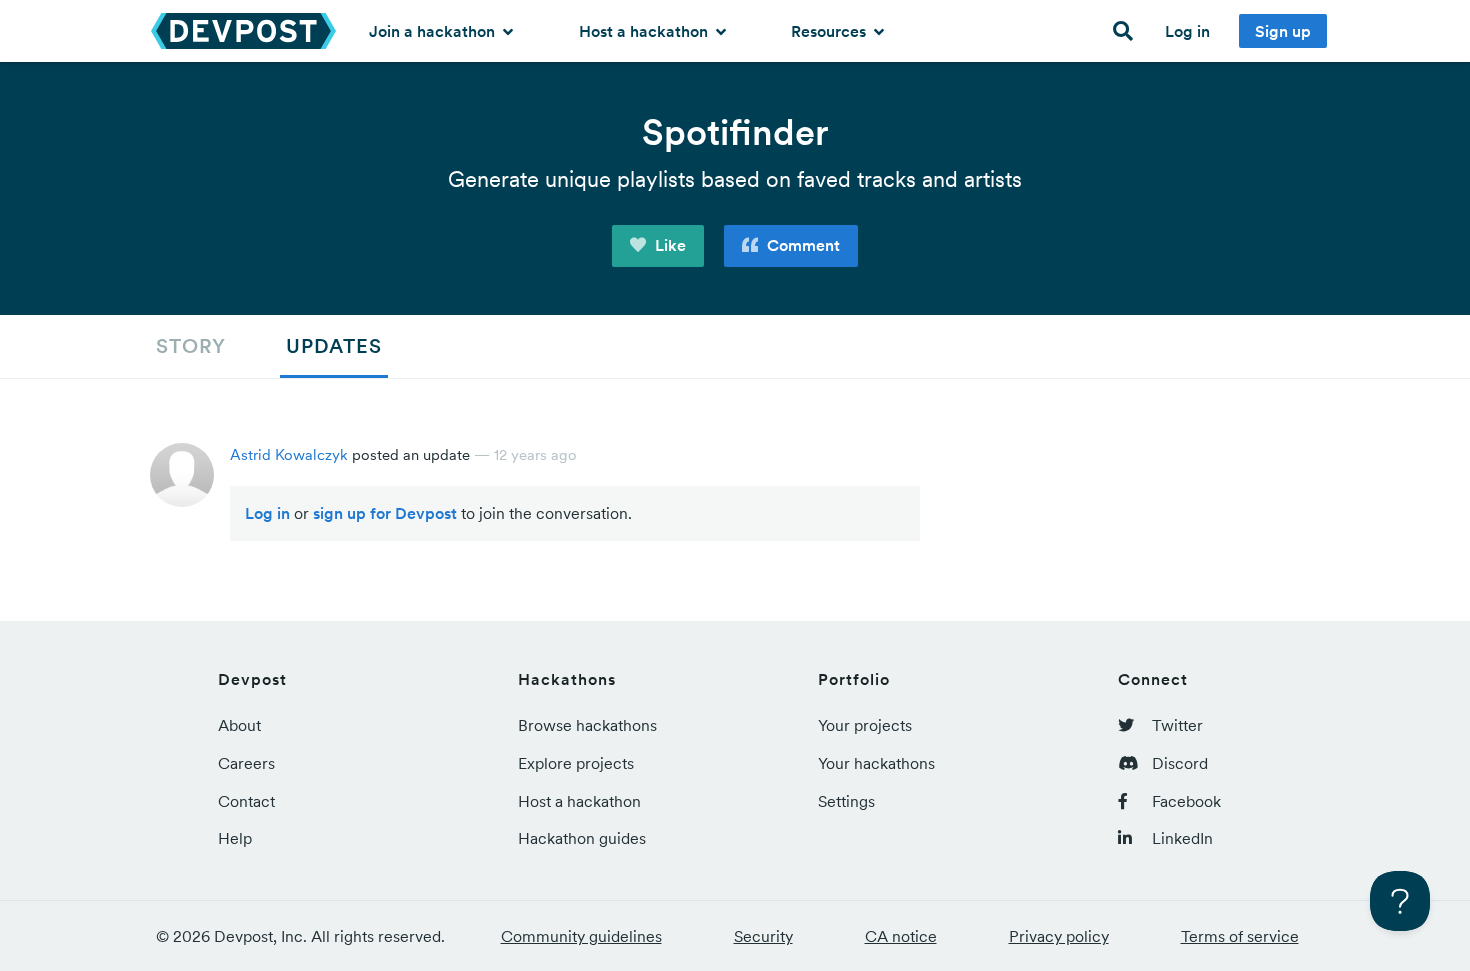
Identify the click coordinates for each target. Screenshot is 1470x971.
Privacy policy (1059, 936)
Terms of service (1240, 936)
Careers (246, 763)
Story (191, 346)
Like (668, 245)
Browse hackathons (587, 725)
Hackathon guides (582, 838)
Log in (1187, 31)
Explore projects (576, 763)
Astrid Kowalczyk (289, 454)
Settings (846, 801)
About (239, 725)
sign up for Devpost (385, 513)
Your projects (865, 725)
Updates (334, 346)
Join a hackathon (434, 31)
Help (235, 838)
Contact (246, 801)
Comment (801, 245)
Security (763, 936)
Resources (830, 31)
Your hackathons (876, 763)
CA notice (901, 936)
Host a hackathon (645, 31)
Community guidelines (581, 936)
